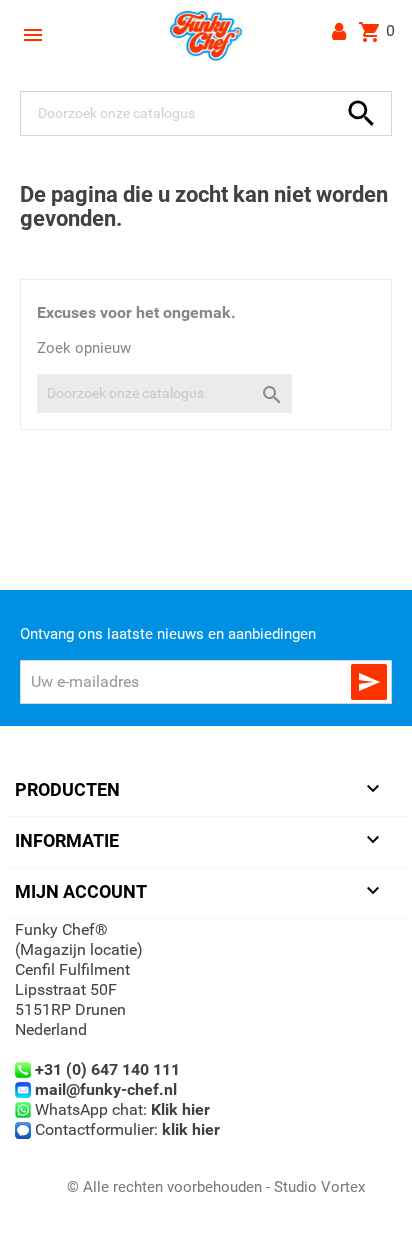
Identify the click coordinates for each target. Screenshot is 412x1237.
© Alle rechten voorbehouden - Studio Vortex (216, 1187)
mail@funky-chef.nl (106, 1089)
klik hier (191, 1129)
